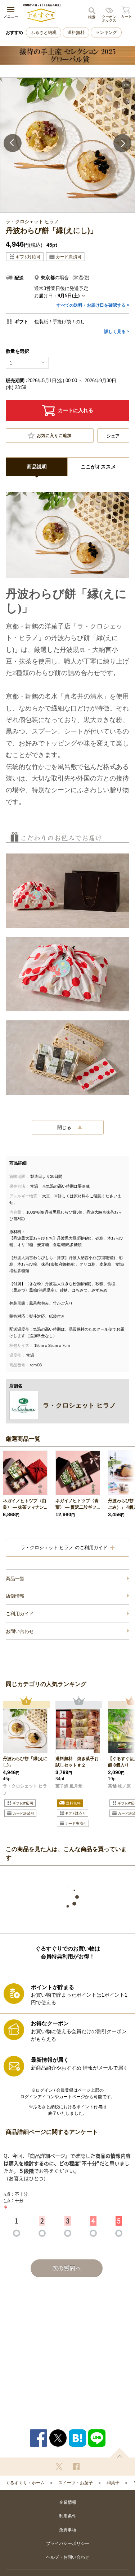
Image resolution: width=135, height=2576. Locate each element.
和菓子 (113, 2483)
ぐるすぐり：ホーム (25, 2483)
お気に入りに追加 (54, 436)
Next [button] (122, 143)
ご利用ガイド (20, 1614)
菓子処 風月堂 (69, 1786)
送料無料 (76, 33)
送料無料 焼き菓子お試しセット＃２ (77, 1762)
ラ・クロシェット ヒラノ (25, 1790)
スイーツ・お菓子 (76, 2483)
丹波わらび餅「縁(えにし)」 (25, 1762)
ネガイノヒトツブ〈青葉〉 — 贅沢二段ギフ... (78, 1504)
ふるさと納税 (44, 33)
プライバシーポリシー (68, 2543)
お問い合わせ (20, 1631)
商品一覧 (15, 1579)
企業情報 (68, 2502)
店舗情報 (15, 1596)
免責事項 (68, 2530)
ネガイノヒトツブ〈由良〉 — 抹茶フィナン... (25, 1504)
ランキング (106, 33)
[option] (67, 145)
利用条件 (68, 2516)
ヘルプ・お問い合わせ (68, 2557)
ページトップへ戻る (120, 2453)
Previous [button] (13, 143)
